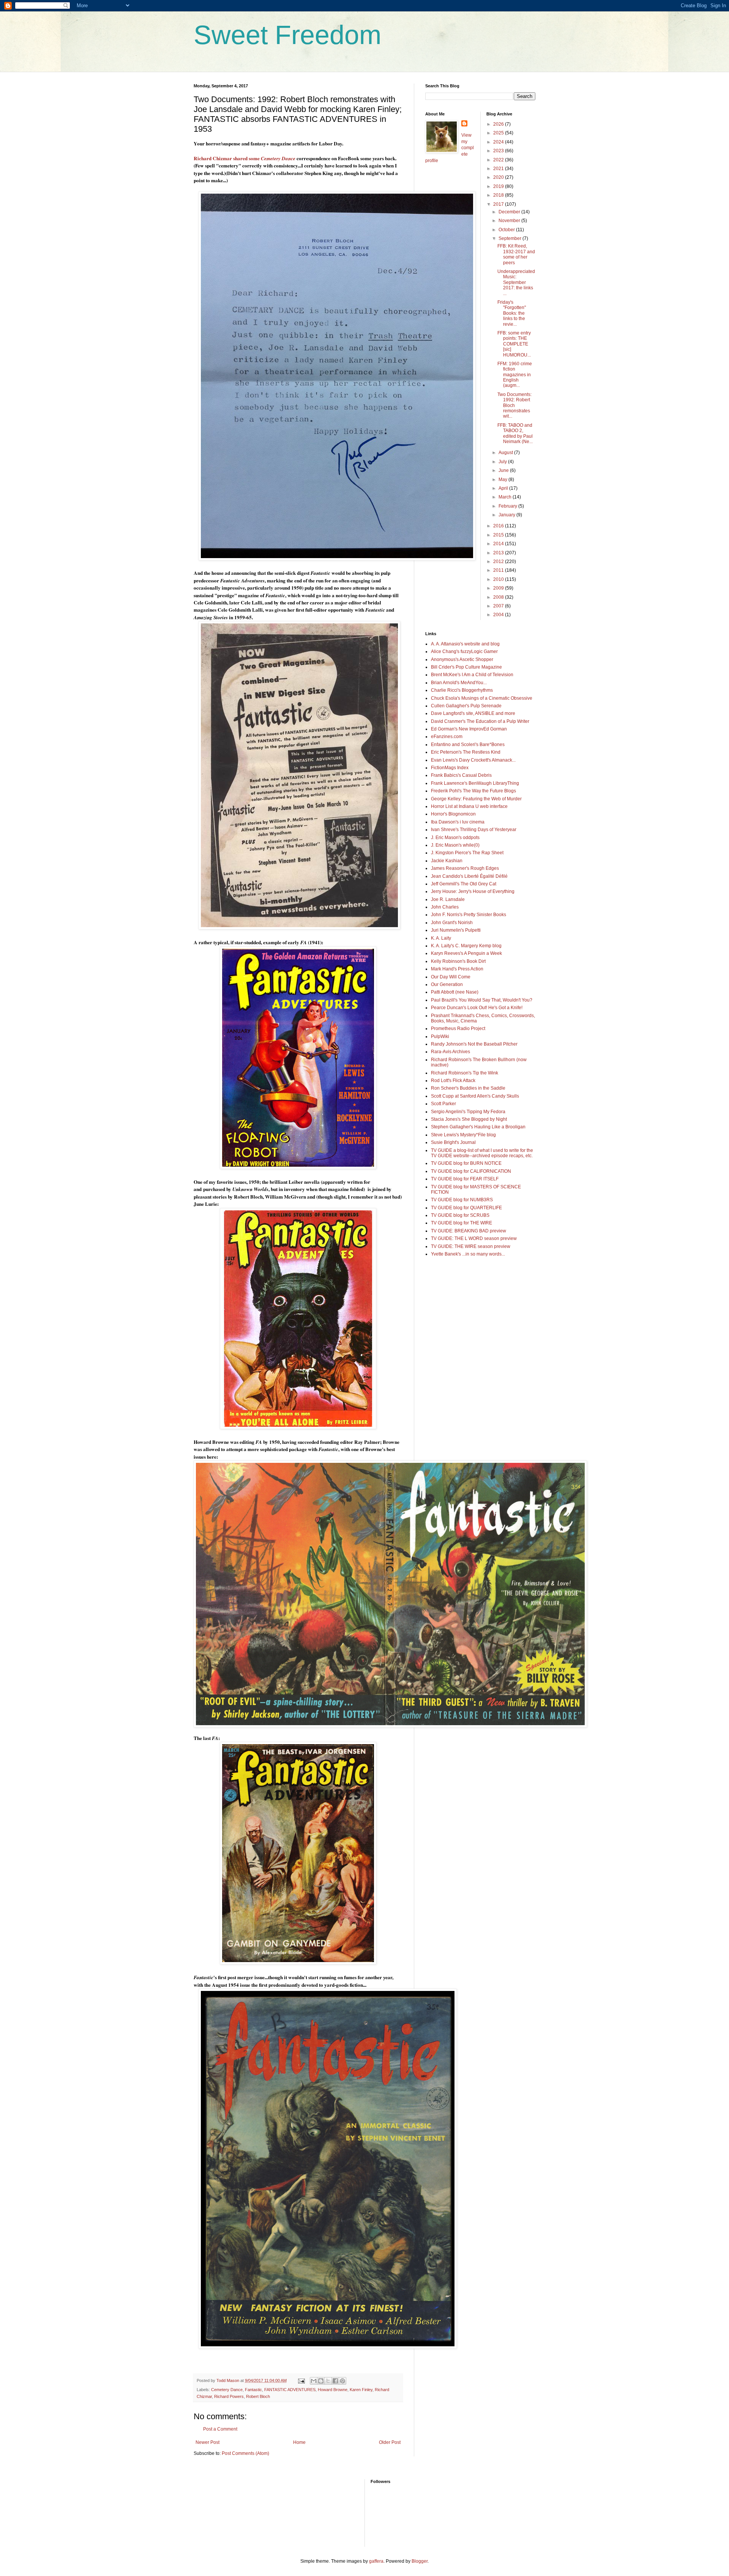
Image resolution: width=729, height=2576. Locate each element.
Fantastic (253, 2390)
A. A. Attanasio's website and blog (465, 644)
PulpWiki (440, 1036)
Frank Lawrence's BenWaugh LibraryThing (475, 783)
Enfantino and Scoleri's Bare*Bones (468, 745)
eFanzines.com (447, 737)
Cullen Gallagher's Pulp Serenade (466, 706)
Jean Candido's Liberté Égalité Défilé (469, 876)
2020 (499, 177)
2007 (499, 606)
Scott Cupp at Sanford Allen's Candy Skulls (475, 1096)
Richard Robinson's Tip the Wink (465, 1073)
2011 (499, 570)
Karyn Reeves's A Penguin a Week (466, 953)
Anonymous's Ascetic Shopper (462, 659)
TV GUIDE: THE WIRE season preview (471, 1246)
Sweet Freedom (287, 35)
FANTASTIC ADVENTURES (290, 2390)
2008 (499, 597)
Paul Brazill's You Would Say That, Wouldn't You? (482, 1000)
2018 (499, 195)
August (506, 453)
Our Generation (447, 984)
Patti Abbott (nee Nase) (455, 992)
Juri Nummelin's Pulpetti (456, 930)
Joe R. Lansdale (448, 899)
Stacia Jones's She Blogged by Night (469, 1119)
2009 (499, 588)
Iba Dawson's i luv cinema (458, 822)
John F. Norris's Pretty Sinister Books (469, 915)
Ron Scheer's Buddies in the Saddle (468, 1088)
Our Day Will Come (451, 977)
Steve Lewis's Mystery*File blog (463, 1135)
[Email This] (314, 2381)
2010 (499, 579)
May (503, 480)
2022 (499, 160)
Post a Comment (220, 2429)
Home (299, 2442)
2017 (499, 204)
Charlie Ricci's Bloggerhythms (462, 690)
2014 (499, 544)
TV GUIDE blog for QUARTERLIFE (466, 1208)
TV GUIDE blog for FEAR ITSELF (465, 1179)
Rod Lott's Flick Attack (453, 1081)
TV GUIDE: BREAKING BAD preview (469, 1231)
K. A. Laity (441, 938)
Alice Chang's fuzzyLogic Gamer (464, 651)
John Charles (445, 907)
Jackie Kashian (447, 861)
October (507, 230)
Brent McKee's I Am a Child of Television (472, 675)
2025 (499, 133)
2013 (499, 553)
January (507, 515)
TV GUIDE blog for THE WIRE (462, 1223)
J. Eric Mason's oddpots (455, 838)
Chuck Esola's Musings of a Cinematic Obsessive (482, 698)
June (504, 470)
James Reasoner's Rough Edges (465, 868)
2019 (499, 186)
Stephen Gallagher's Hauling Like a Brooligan (478, 1127)
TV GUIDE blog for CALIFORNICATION (471, 1171)
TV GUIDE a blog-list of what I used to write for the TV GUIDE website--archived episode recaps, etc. (482, 1153)
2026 (499, 124)
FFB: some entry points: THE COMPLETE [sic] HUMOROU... (514, 344)
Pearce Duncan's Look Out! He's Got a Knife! (477, 1008)
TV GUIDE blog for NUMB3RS (462, 1200)
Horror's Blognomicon (453, 814)
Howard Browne (333, 2390)
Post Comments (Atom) (245, 2453)
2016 (499, 526)
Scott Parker (443, 1104)
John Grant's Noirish (452, 923)
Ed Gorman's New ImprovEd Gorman (469, 729)
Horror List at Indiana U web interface (469, 806)
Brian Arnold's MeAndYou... (459, 683)
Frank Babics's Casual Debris (461, 775)
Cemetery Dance (227, 2390)
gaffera (376, 2561)
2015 (499, 535)
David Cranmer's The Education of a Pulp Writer (480, 721)
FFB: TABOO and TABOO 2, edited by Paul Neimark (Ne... (515, 433)
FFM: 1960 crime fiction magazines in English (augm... (515, 375)
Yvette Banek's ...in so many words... (468, 1254)
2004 (499, 615)
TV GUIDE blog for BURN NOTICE (466, 1163)
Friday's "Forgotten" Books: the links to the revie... (512, 313)
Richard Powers (229, 2396)
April (504, 488)
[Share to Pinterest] (342, 2381)
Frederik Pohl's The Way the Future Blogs (473, 791)
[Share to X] (328, 2381)
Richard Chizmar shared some (245, 158)
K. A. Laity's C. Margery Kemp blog (466, 946)
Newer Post (207, 2442)
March (506, 497)
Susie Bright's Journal (453, 1142)
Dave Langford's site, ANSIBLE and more (473, 713)
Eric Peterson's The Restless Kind (466, 752)
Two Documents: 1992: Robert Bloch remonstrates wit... (514, 405)
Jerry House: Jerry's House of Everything (473, 891)
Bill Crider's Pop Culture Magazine (466, 667)
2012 (499, 562)
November (510, 221)
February (508, 506)
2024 (499, 142)
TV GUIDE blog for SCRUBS (460, 1215)
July (503, 462)
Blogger (420, 2561)
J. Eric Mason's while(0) (455, 845)
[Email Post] (301, 2380)
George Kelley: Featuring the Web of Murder (476, 799)
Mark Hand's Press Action (457, 969)
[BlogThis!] (321, 2381)
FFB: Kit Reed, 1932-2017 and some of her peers (516, 254)
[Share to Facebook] (335, 2381)
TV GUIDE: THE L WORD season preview (474, 1238)
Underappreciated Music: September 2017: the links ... (516, 282)
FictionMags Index (450, 768)
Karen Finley (361, 2390)
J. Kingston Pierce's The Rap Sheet (467, 853)
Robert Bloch (258, 2396)
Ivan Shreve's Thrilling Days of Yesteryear (474, 830)
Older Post (390, 2442)
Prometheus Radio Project (458, 1029)
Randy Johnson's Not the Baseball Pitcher (474, 1044)
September (510, 238)
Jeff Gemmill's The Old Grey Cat (464, 884)
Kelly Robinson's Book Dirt (458, 961)
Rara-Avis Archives (450, 1052)
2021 (499, 169)
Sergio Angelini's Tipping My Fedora (468, 1112)
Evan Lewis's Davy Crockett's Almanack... (473, 760)
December (510, 212)
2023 (499, 151)
